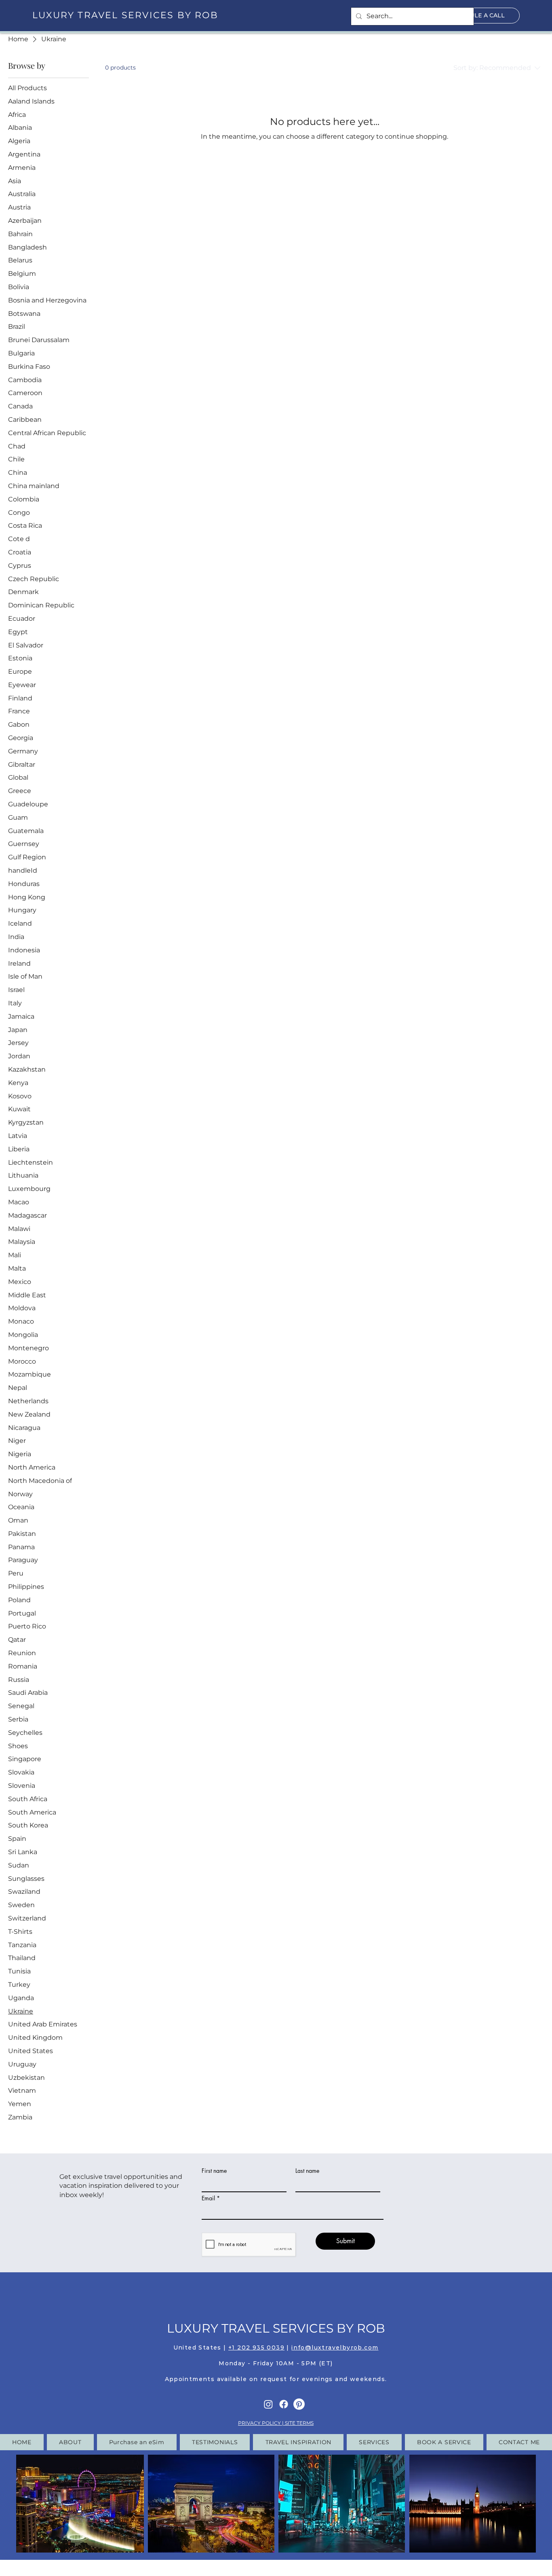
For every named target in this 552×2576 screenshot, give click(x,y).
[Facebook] (284, 2404)
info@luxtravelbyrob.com (335, 2348)
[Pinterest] (299, 2404)
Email (208, 2198)
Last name (307, 2171)
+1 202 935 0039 (256, 2348)
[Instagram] (268, 2404)
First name (214, 2171)
